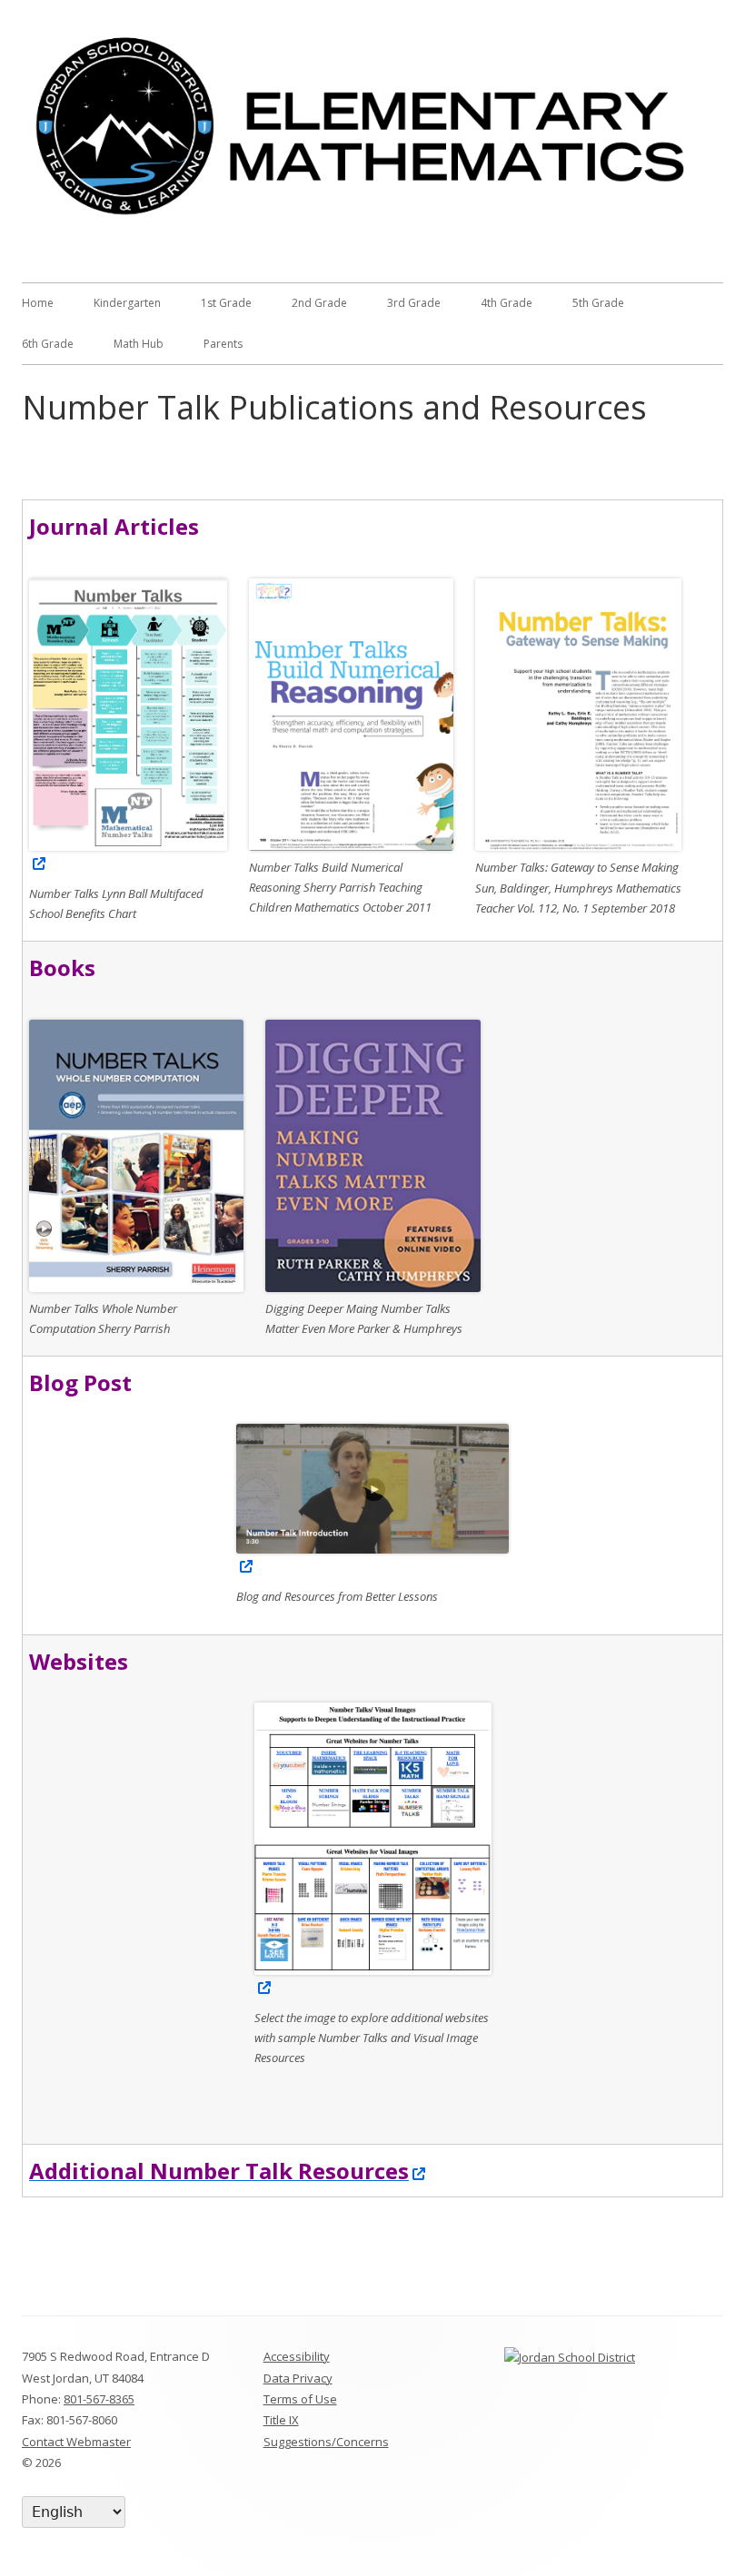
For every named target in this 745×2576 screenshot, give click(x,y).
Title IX (281, 2420)
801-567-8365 (99, 2399)
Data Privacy (298, 2378)
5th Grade (598, 303)
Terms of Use (300, 2399)
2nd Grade (319, 303)
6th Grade (48, 344)
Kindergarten (127, 303)
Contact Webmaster (76, 2442)
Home (38, 303)
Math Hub (139, 344)
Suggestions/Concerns (326, 2442)
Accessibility (297, 2356)
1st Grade (226, 303)
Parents (223, 344)
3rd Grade (414, 303)
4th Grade (507, 303)
